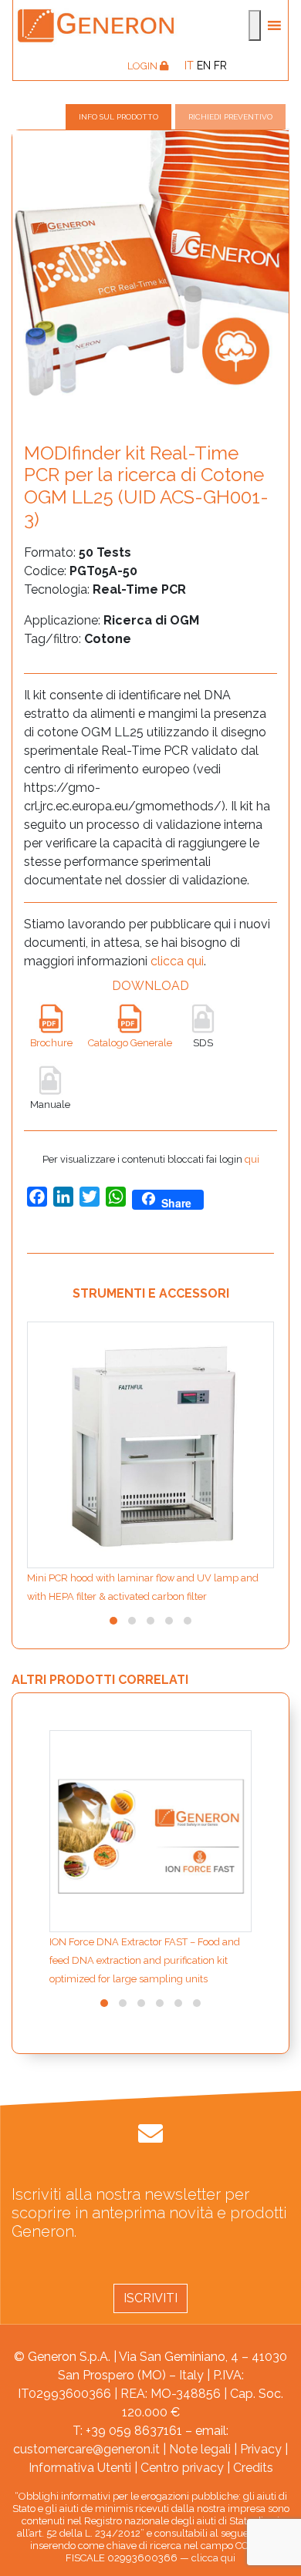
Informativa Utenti (80, 2468)
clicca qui (177, 961)
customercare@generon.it (86, 2449)
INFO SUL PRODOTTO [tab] (118, 117)
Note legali (200, 2449)
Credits (253, 2468)
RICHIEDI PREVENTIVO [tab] (230, 117)
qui (252, 1159)
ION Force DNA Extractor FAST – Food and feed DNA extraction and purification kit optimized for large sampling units (145, 1960)
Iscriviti (150, 2298)
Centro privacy (182, 2468)
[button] (113, 1621)
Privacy (261, 2449)
